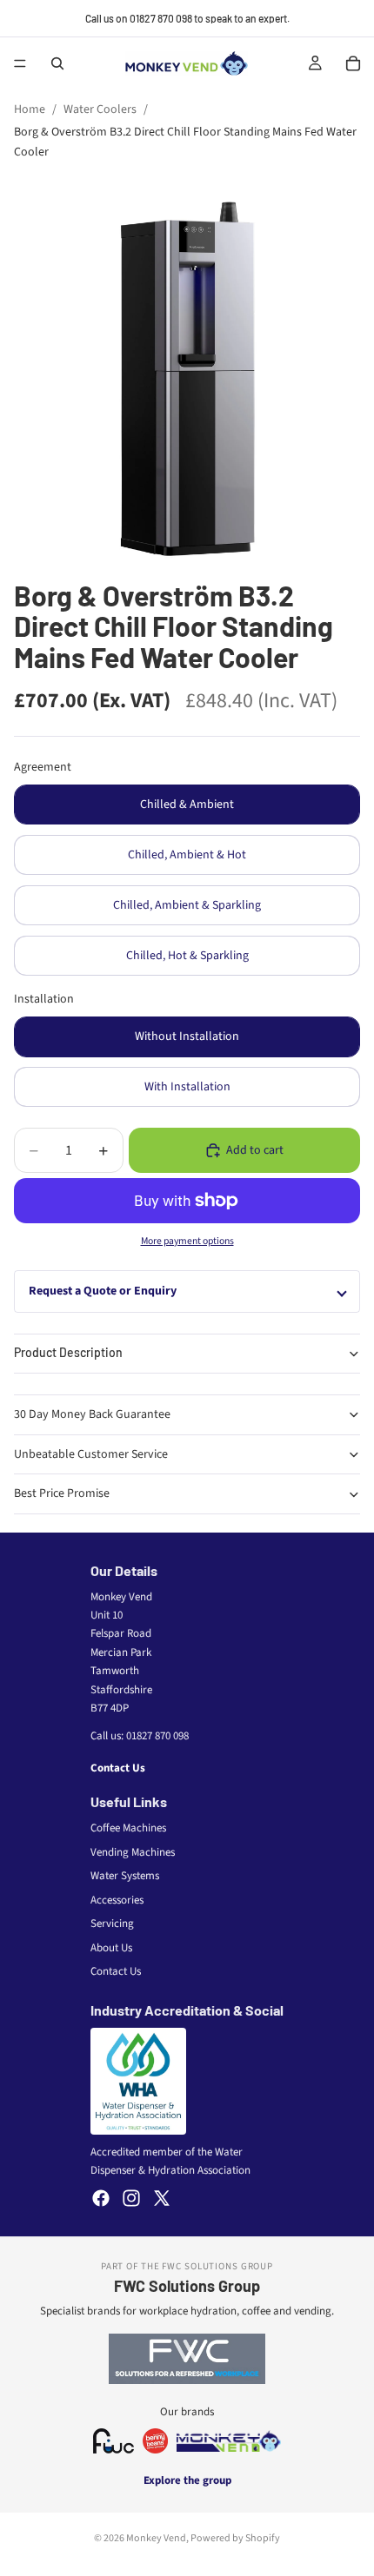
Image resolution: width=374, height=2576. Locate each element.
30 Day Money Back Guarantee (92, 1414)
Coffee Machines (128, 1828)
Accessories (117, 1900)
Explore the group (187, 2480)
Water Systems (125, 1876)
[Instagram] (131, 2198)
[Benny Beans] (155, 2441)
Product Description (68, 1352)
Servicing (112, 1924)
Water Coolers (100, 109)
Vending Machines (133, 1852)
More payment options (187, 1241)
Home (30, 109)
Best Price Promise (62, 1493)
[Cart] (353, 63)
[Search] (57, 63)
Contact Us (118, 1768)
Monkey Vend (156, 2538)
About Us (111, 1948)
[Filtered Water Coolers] (114, 2441)
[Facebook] (101, 2198)
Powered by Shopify (235, 2538)
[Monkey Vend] (229, 2441)
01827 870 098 (157, 1736)
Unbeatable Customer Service (91, 1454)
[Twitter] (162, 2198)
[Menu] (20, 63)
